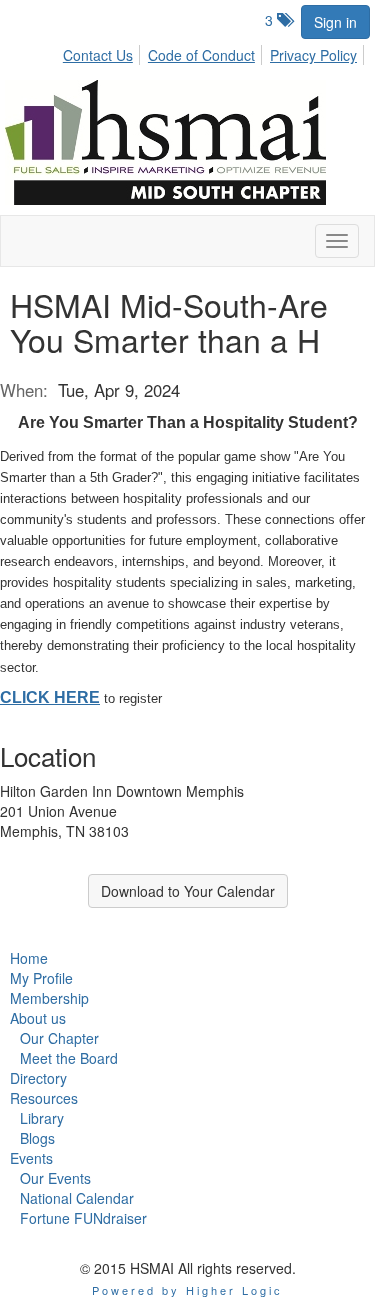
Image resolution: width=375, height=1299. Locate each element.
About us (38, 1018)
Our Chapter (59, 1038)
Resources (44, 1098)
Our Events (55, 1178)
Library (42, 1118)
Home (29, 958)
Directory (38, 1078)
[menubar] (215, 52)
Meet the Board (69, 1058)
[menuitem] (103, 52)
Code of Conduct (201, 55)
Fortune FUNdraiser (83, 1218)
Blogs (37, 1138)
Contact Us (98, 55)
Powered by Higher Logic (187, 1290)
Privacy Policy (313, 55)
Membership (49, 998)
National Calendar (77, 1198)
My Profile (41, 978)
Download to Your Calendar (188, 891)
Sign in (335, 22)
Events (31, 1158)
